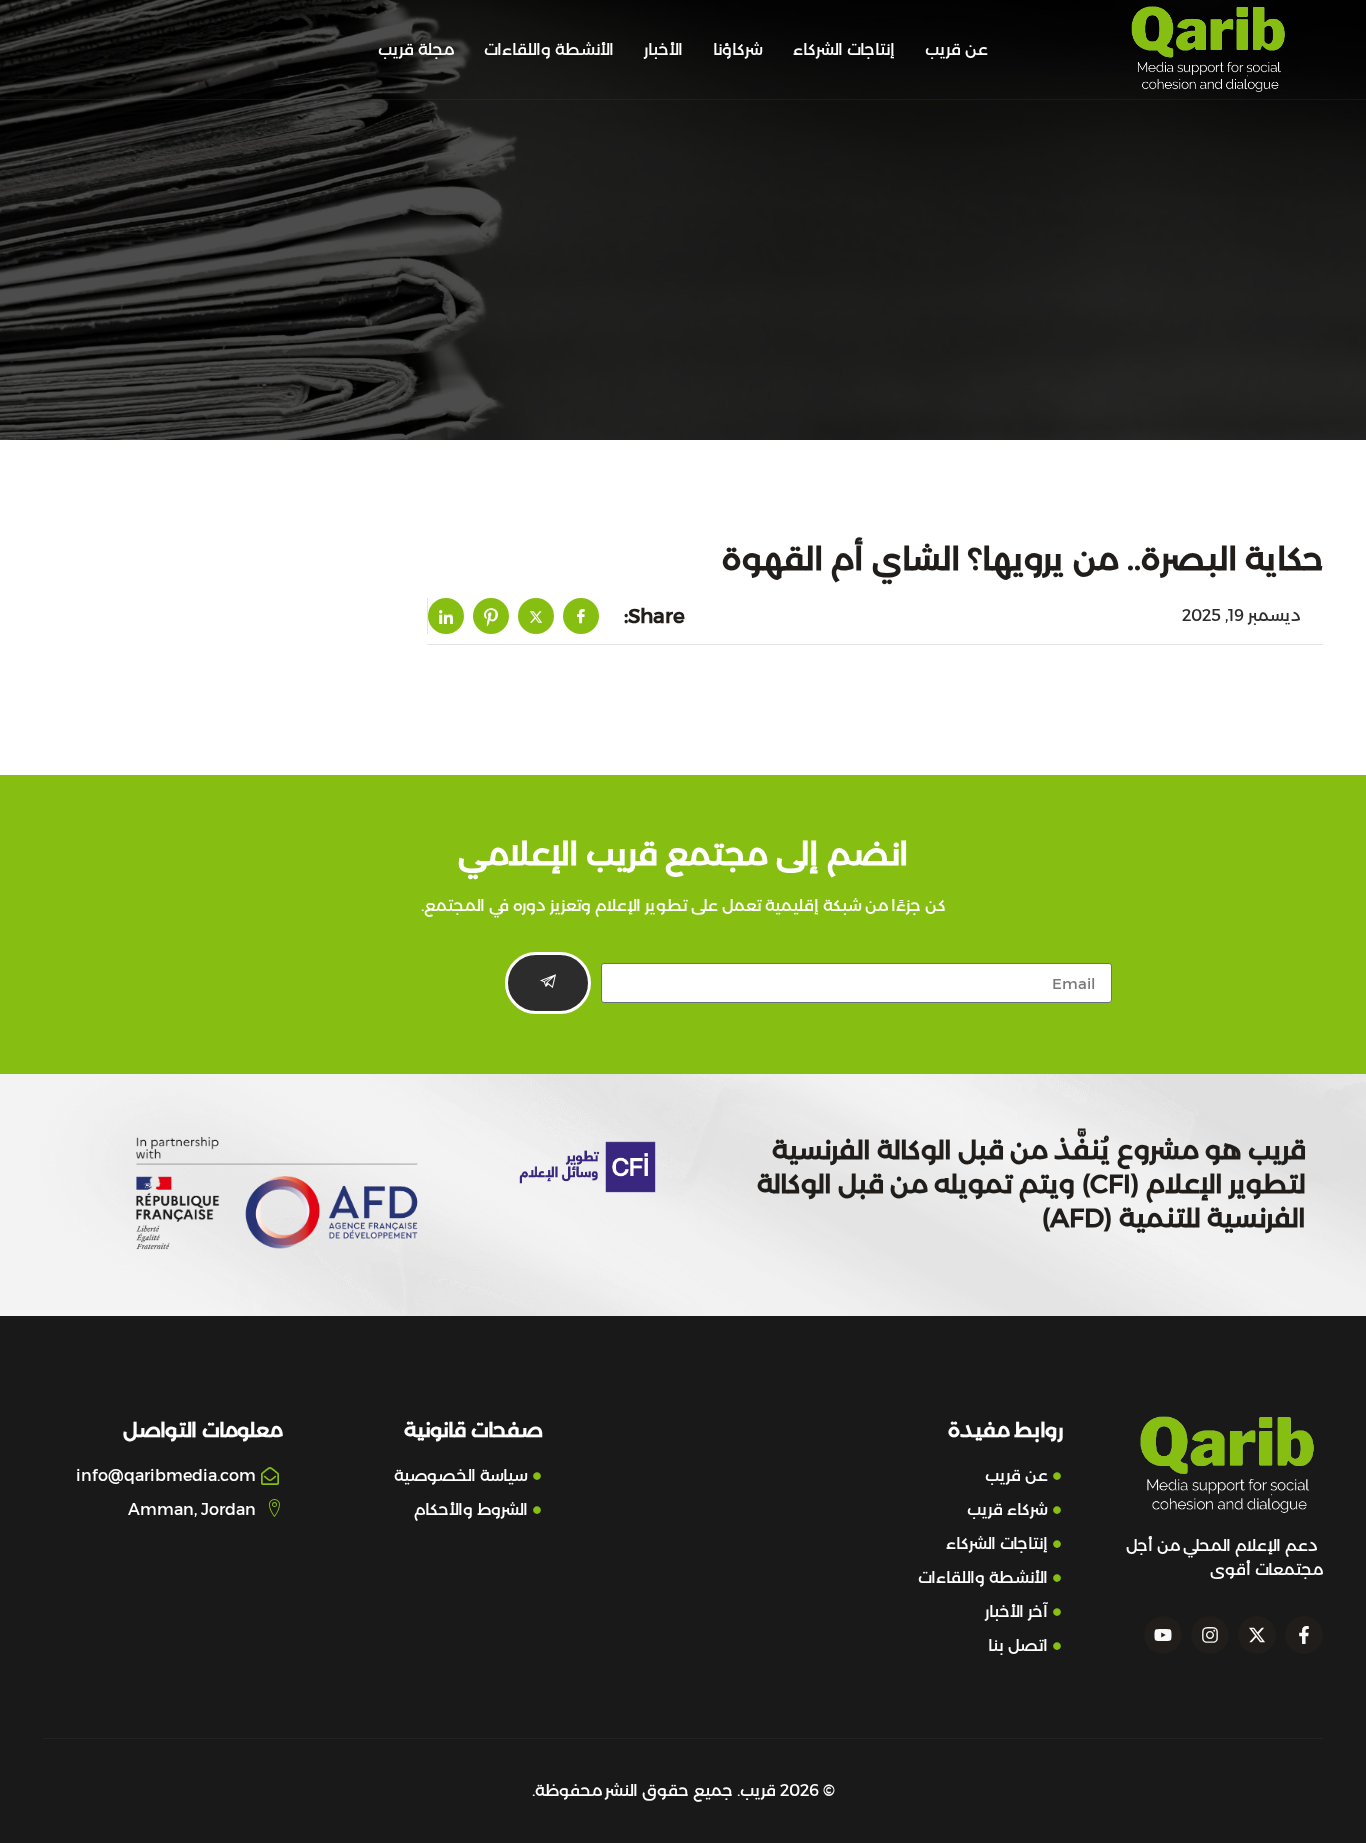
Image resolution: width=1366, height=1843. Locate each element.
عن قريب (956, 49)
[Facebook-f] (1304, 1635)
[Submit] (548, 983)
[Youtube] (1163, 1635)
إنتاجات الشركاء (844, 49)
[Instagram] (1210, 1635)
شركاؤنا (738, 49)
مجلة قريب (416, 49)
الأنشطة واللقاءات (549, 49)
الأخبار (663, 49)
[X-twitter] (1257, 1635)
